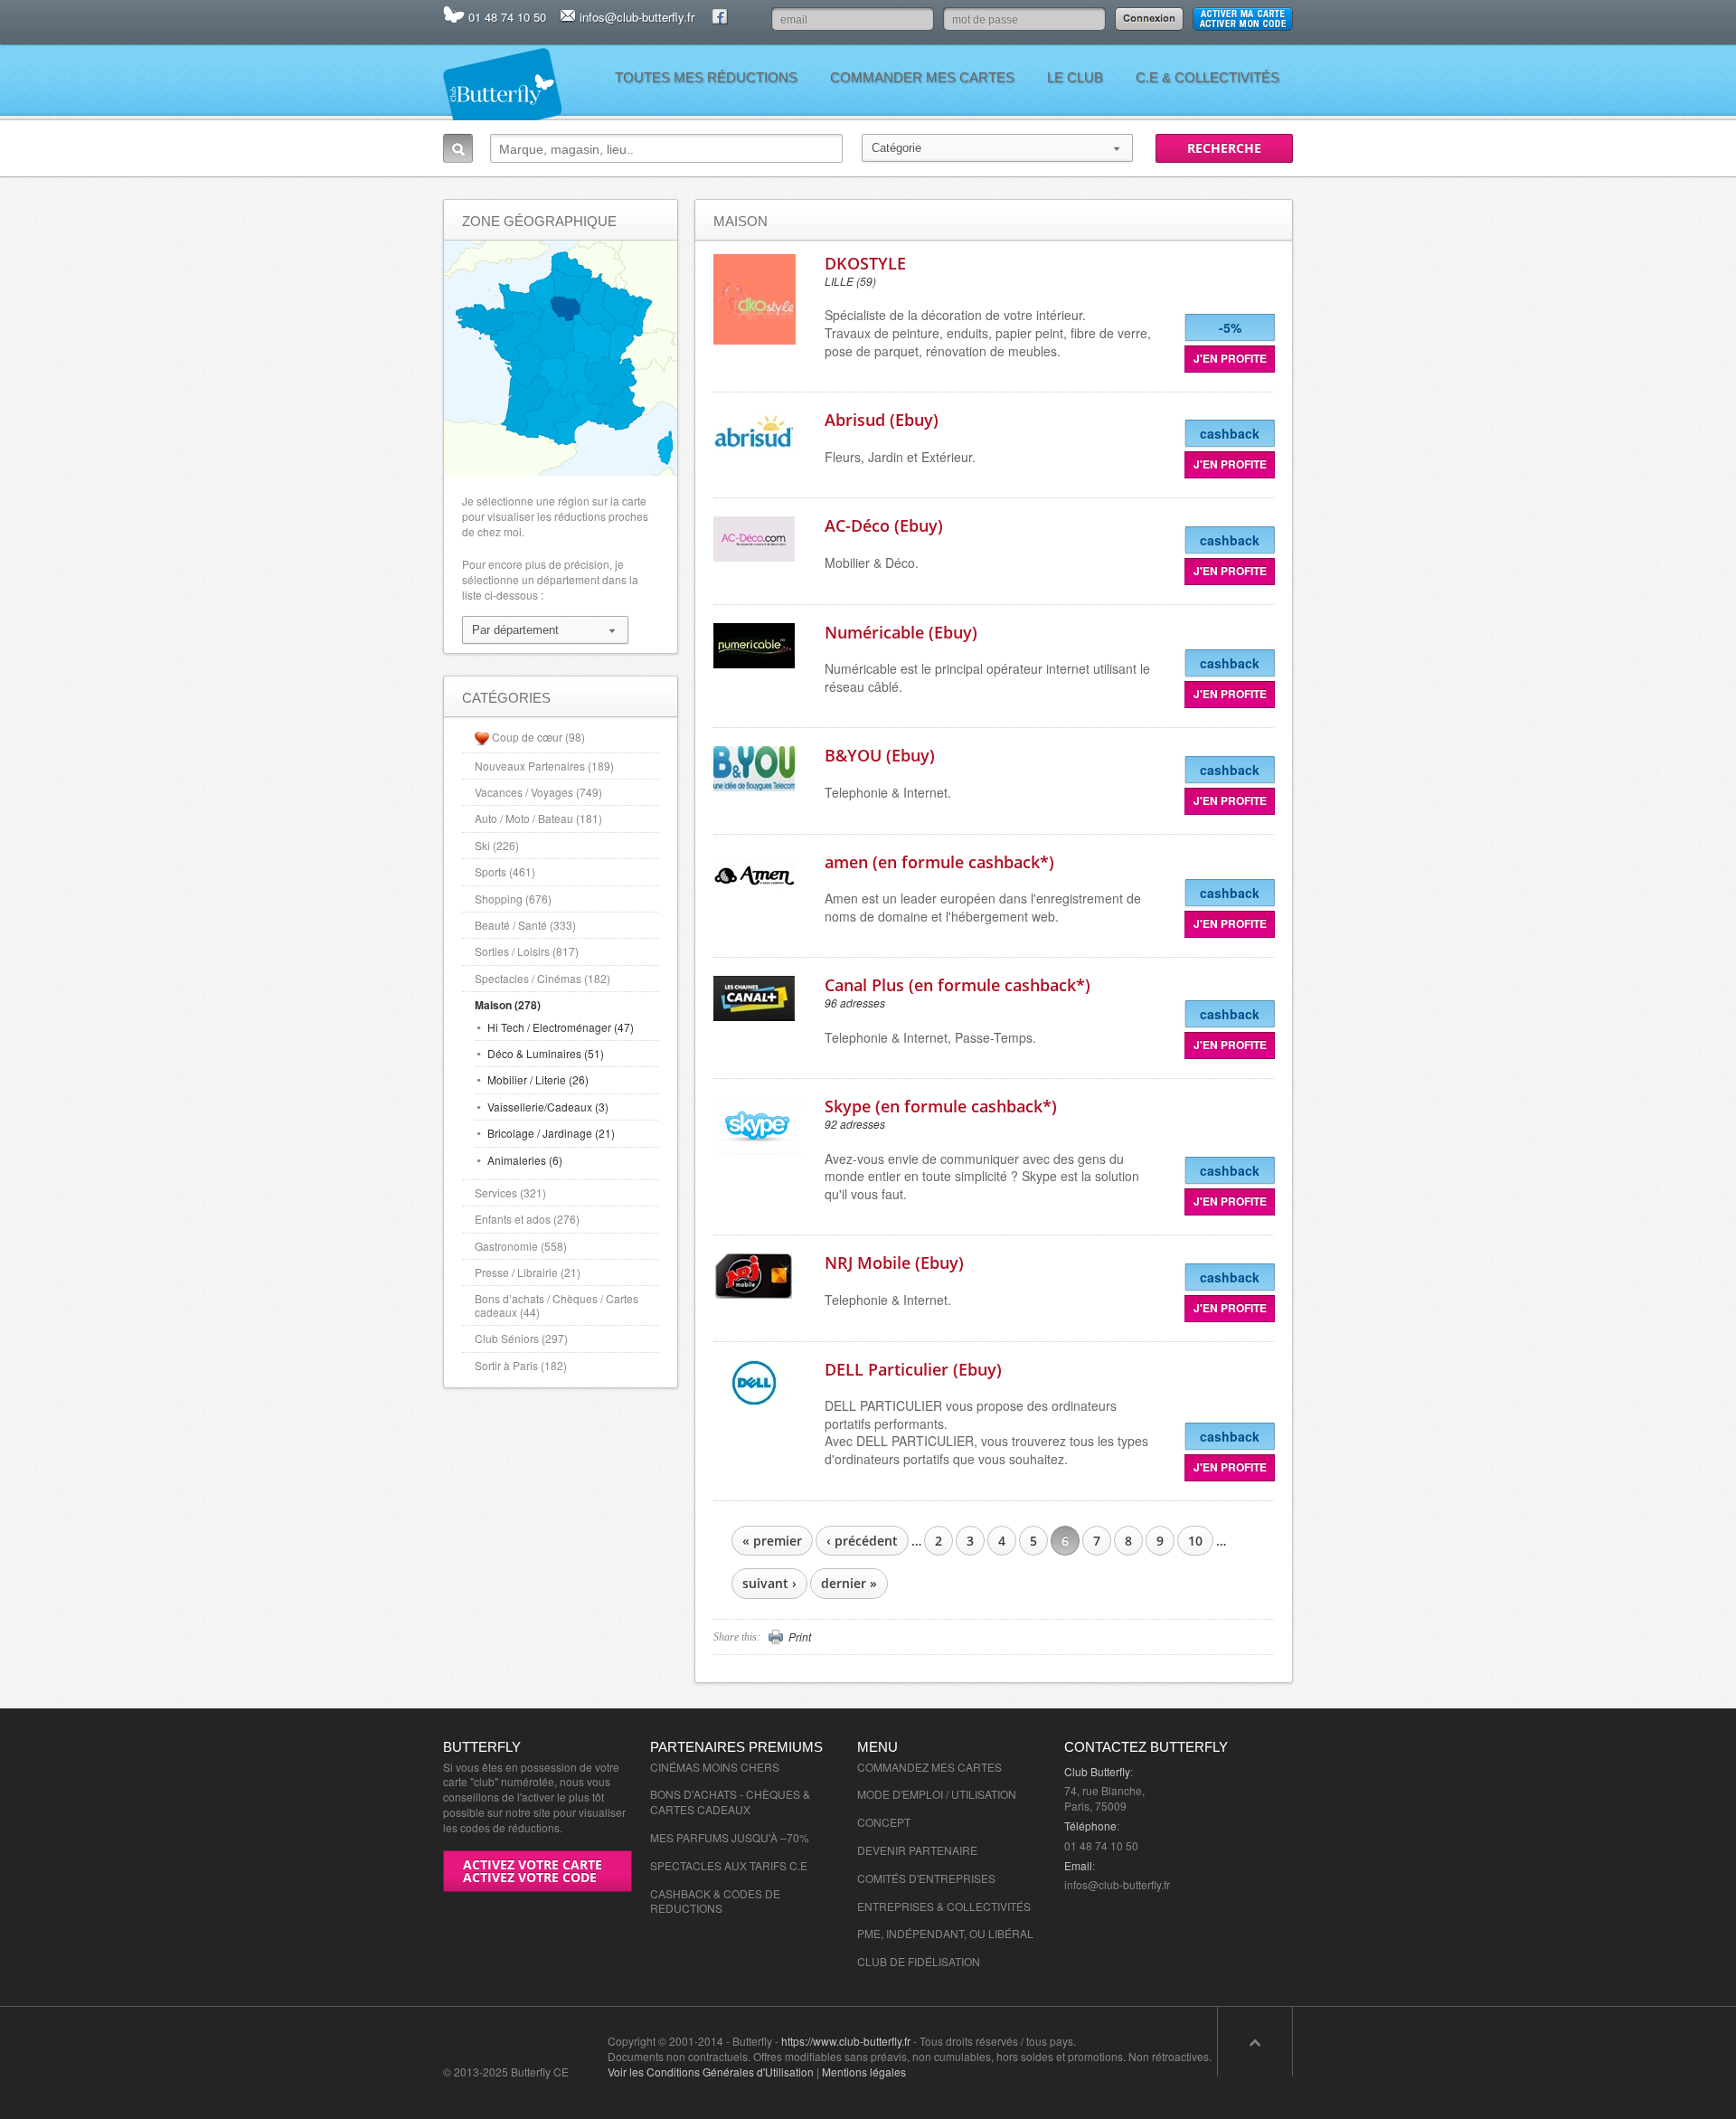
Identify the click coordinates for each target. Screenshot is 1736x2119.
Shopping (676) (513, 899)
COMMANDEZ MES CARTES (929, 1767)
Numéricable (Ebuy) (901, 632)
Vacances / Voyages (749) (538, 792)
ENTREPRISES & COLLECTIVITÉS (944, 1906)
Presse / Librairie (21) (528, 1272)
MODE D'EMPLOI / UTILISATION (937, 1794)
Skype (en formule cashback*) (941, 1106)
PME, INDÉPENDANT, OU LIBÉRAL (945, 1933)
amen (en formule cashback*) (939, 862)
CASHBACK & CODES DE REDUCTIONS (715, 1901)
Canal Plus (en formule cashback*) (958, 985)
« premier (772, 1541)
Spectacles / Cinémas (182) (542, 978)
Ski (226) (497, 845)
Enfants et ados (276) (527, 1219)
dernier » (849, 1583)
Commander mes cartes (922, 77)
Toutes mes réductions (706, 77)
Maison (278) (508, 1005)
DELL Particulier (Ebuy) (913, 1369)
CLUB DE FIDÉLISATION (919, 1961)
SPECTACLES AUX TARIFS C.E (729, 1865)
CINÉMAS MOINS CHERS (715, 1767)
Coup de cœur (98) (538, 737)
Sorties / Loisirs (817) (527, 951)
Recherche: (458, 148)
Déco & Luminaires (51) (546, 1053)
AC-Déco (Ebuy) (884, 525)
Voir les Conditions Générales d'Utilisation (711, 2072)
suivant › (769, 1583)
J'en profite (1230, 358)
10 (1195, 1541)
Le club (1075, 77)
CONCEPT (884, 1822)
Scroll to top (1255, 2042)
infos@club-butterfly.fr (637, 17)
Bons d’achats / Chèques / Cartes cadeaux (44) (557, 1305)
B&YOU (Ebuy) (880, 755)
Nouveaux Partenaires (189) (544, 766)
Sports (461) (505, 871)
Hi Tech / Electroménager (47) (561, 1027)
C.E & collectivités (1208, 77)
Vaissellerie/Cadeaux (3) (548, 1107)
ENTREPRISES (957, 1878)
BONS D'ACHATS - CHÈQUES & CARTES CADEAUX (730, 1802)
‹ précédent (862, 1541)
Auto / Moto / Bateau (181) (538, 818)
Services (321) (510, 1192)
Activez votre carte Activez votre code (533, 1871)
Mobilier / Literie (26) (538, 1079)
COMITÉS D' (888, 1878)
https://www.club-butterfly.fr (846, 2041)
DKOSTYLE (865, 263)
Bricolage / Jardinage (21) (551, 1133)
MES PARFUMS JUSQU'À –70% (730, 1837)
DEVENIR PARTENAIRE (917, 1850)
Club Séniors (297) (521, 1338)
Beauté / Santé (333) (525, 925)
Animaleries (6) (525, 1160)
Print (800, 1637)
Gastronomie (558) (521, 1246)
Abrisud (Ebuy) (882, 420)
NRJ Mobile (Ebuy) (894, 1263)
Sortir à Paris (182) (521, 1365)
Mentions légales (864, 2072)
